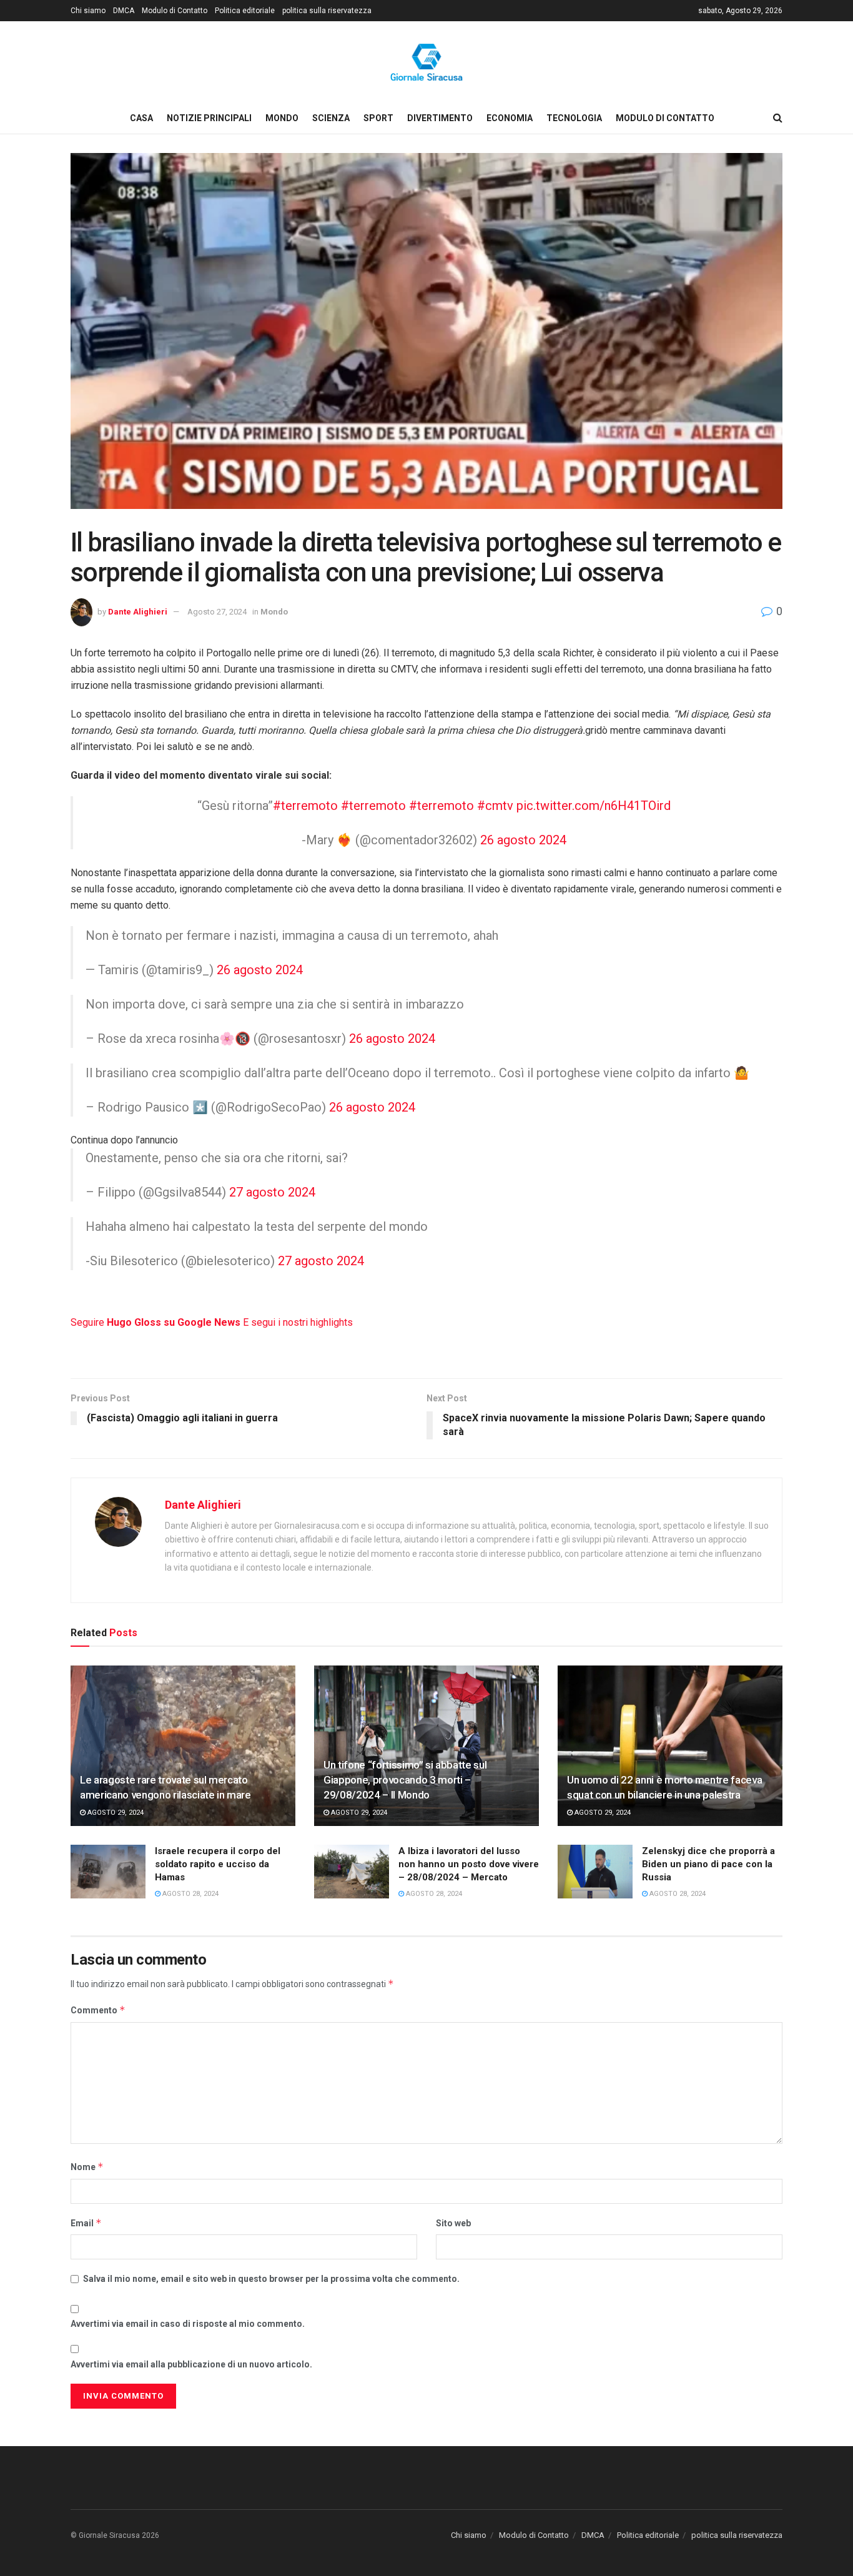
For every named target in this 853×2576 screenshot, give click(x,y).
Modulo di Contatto (175, 11)
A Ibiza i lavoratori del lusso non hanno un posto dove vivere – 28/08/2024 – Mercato (469, 1864)
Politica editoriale (245, 11)
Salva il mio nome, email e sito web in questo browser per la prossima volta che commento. (271, 2279)
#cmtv (495, 806)
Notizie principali (209, 118)
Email (86, 2223)
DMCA (124, 11)
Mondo (282, 118)
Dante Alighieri (138, 612)
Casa (141, 118)
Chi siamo (88, 11)
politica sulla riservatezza (327, 11)
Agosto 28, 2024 (190, 1894)
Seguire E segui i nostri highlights (212, 1322)
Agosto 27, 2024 (217, 612)
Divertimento (440, 118)
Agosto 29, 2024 (115, 1813)
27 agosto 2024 (272, 1192)
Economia (510, 118)
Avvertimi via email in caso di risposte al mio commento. (188, 2324)
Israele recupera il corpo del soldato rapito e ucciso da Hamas (218, 1864)
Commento (98, 2010)
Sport (378, 118)
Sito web (453, 2223)
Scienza (331, 118)
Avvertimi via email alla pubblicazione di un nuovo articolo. (191, 2364)
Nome (87, 2167)
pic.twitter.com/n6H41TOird (594, 806)
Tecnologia (574, 118)
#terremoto (305, 806)
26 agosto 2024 (523, 840)
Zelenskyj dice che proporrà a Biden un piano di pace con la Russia (708, 1864)
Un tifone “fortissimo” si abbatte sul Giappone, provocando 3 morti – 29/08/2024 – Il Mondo (405, 1780)
